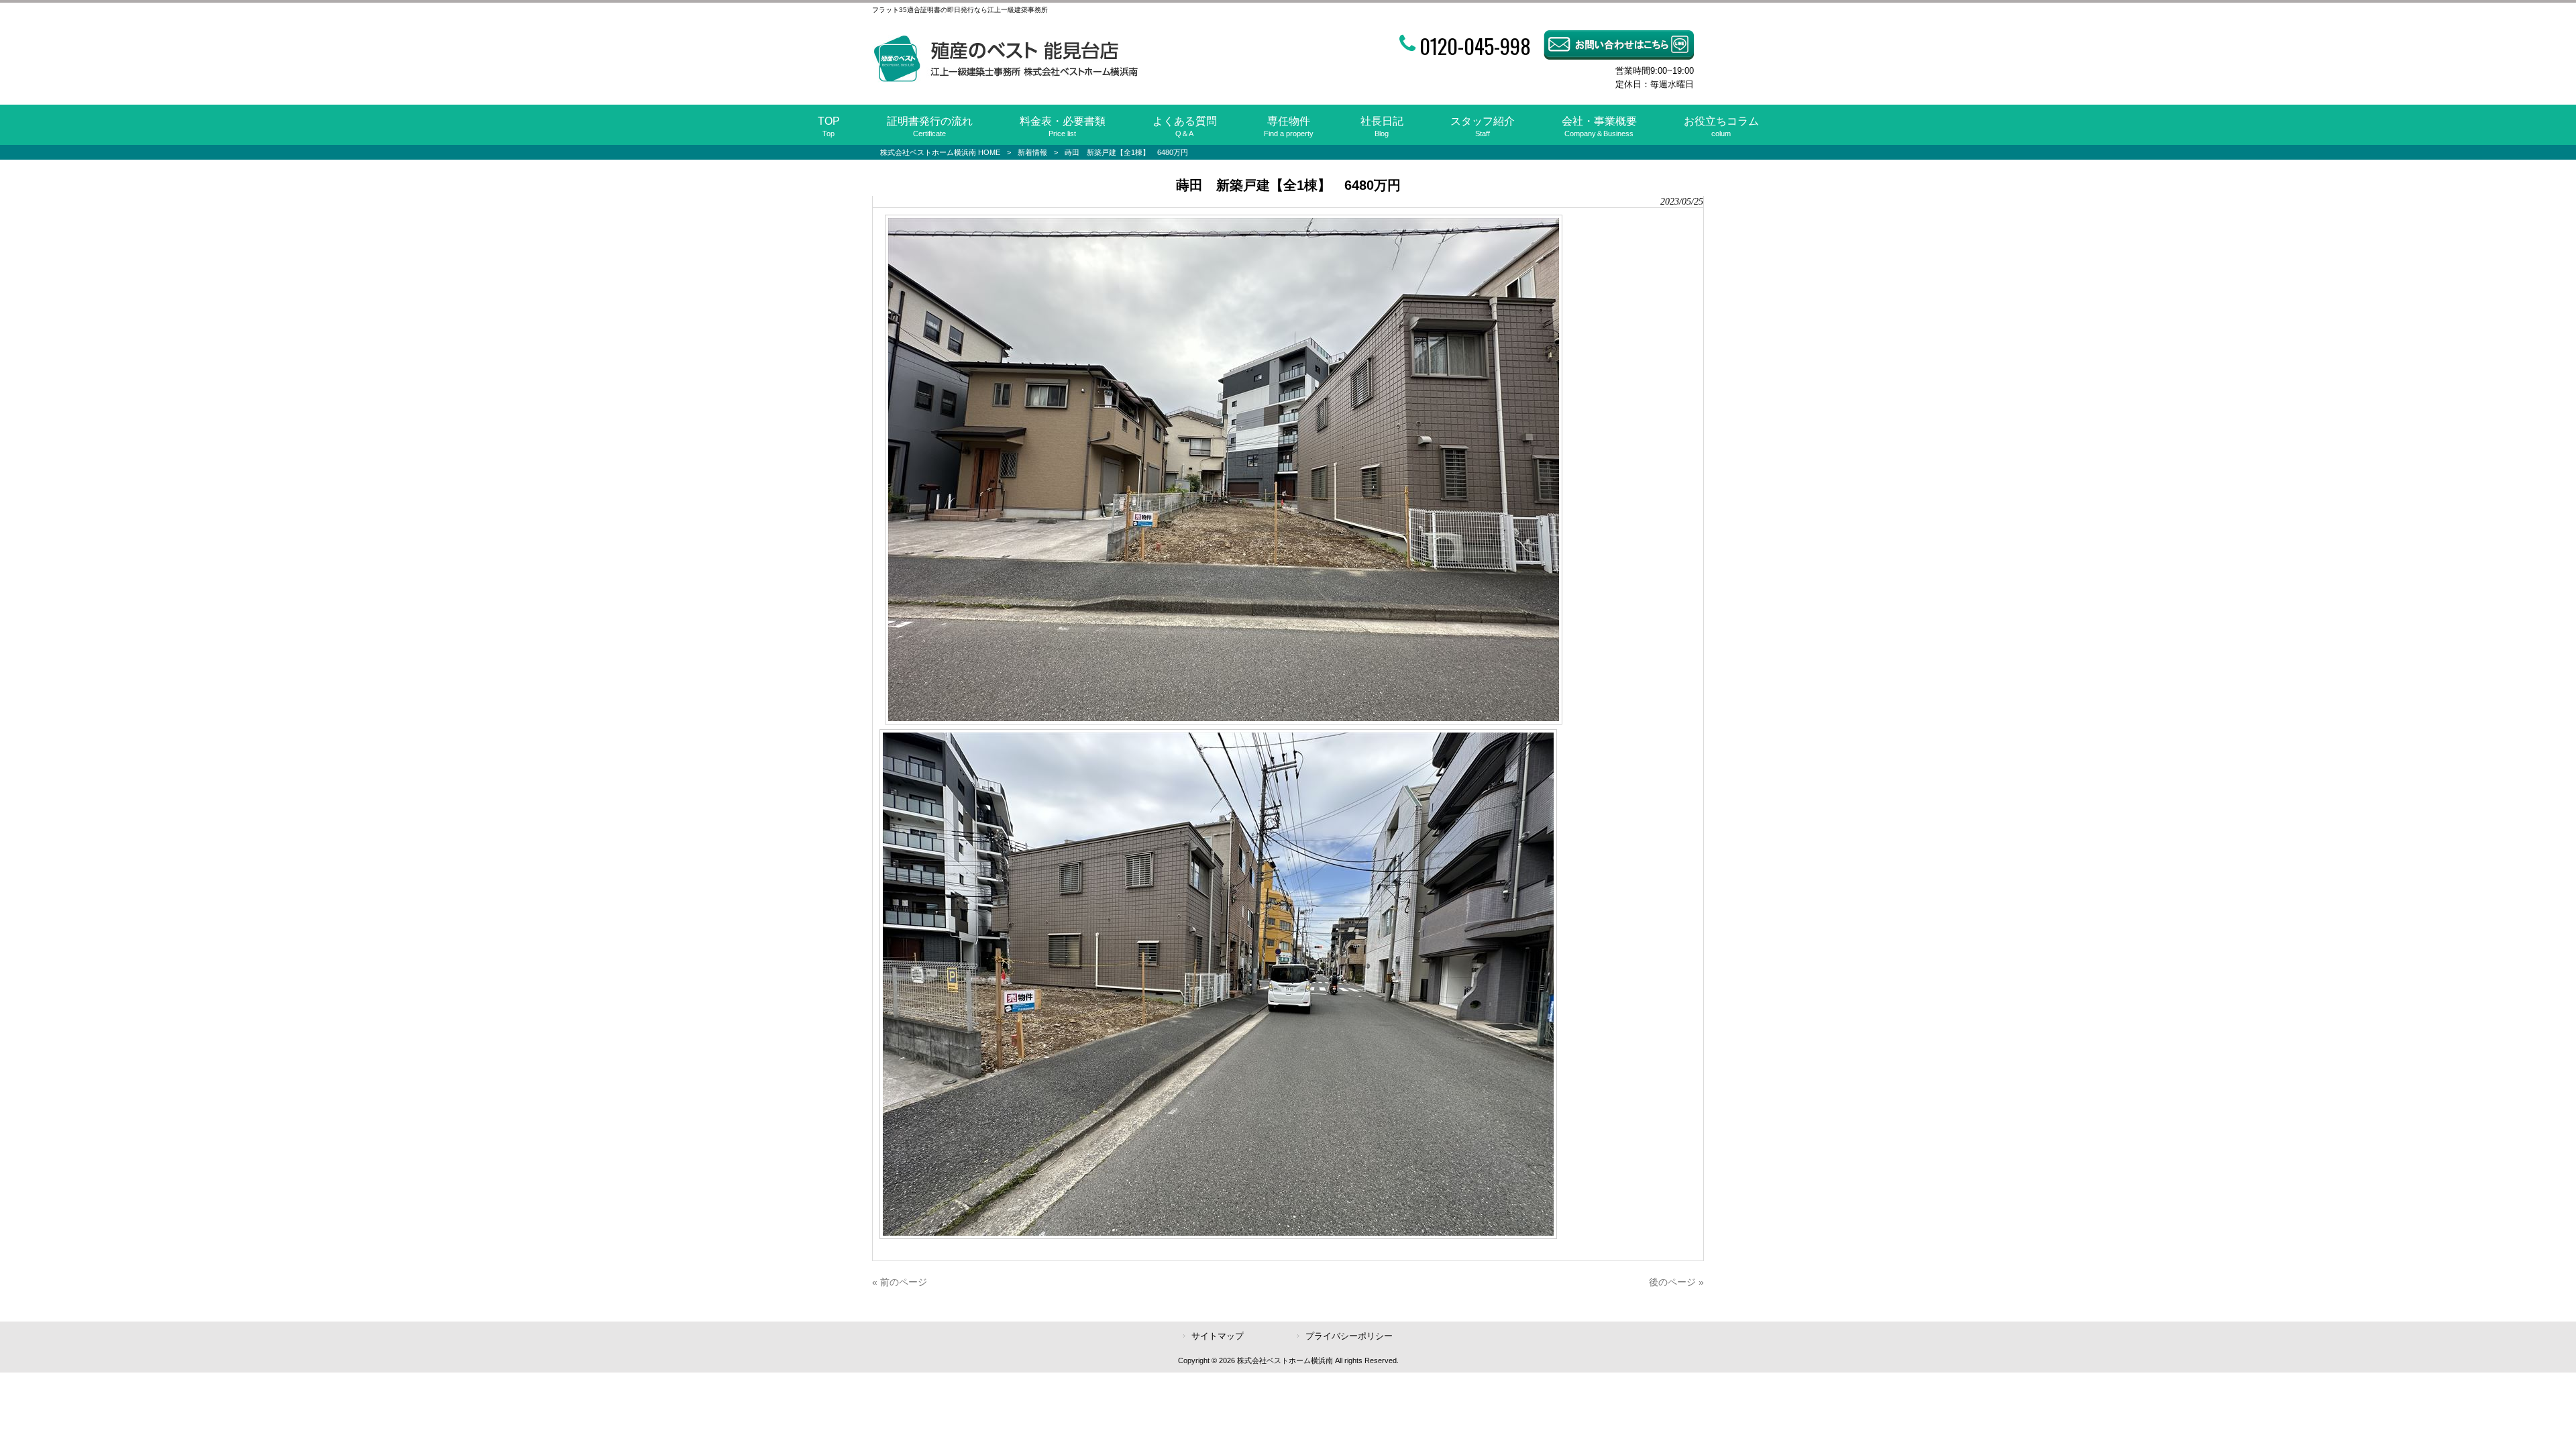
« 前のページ (900, 1282)
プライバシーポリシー (1349, 1336)
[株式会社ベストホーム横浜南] (1005, 79)
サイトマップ (1218, 1336)
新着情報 (1032, 152)
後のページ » (1676, 1282)
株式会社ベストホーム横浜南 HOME (940, 152)
